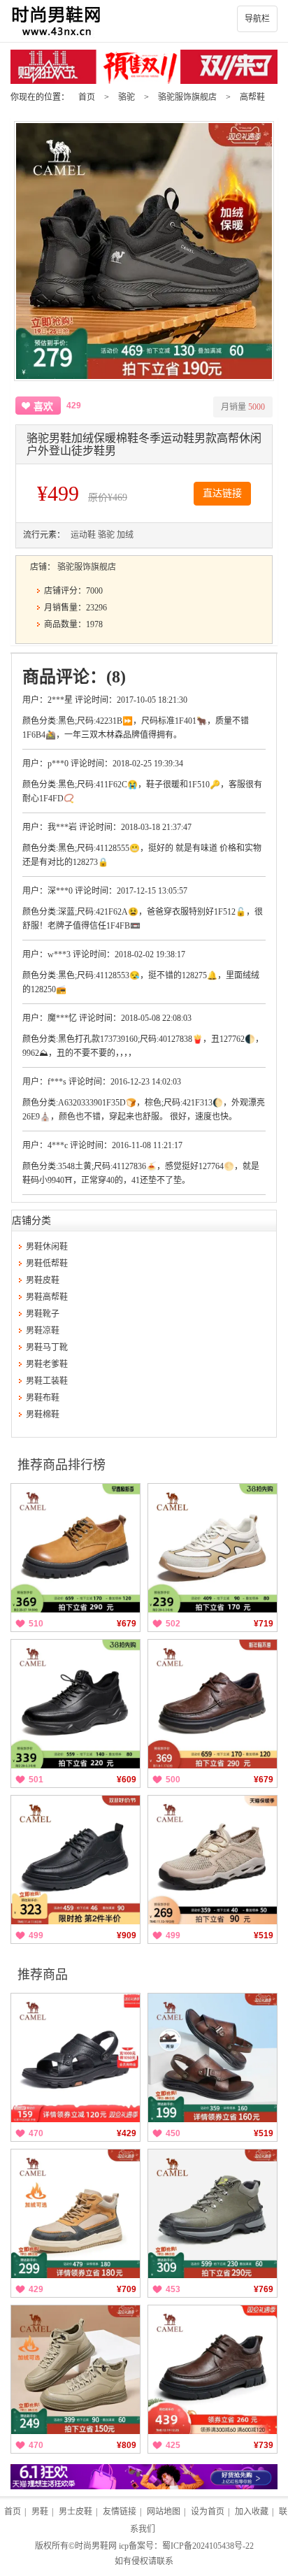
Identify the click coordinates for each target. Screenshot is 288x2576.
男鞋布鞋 (43, 1398)
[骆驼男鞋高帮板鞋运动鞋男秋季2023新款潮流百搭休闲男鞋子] (75, 2214)
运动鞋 (83, 535)
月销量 (243, 407)
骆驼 (127, 97)
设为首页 (208, 2512)
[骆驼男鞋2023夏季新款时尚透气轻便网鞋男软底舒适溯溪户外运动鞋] (213, 1860)
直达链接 (222, 493)
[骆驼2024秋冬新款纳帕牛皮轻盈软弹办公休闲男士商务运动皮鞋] (75, 1704)
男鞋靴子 (43, 1314)
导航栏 (257, 19)
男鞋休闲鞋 (47, 1247)
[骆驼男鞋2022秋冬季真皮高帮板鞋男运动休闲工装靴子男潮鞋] (75, 2370)
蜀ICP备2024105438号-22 (208, 2546)
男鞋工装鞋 (47, 1381)
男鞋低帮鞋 (47, 1264)
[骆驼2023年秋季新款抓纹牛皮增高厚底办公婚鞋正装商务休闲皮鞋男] (213, 1704)
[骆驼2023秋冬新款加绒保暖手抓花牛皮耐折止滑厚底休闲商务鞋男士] (213, 2370)
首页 (87, 97)
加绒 (125, 535)
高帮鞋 (252, 97)
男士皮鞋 (75, 2512)
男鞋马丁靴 (47, 1347)
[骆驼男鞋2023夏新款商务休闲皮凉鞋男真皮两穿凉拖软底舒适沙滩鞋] (213, 2058)
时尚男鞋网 (96, 2546)
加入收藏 (252, 2512)
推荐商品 (43, 1975)
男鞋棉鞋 (43, 1415)
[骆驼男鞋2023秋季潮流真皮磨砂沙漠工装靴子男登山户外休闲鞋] (213, 2214)
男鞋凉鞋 (43, 1331)
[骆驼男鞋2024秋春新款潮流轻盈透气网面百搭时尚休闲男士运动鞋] (213, 1548)
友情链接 (120, 2512)
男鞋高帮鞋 (47, 1297)
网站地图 (164, 2512)
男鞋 (40, 2512)
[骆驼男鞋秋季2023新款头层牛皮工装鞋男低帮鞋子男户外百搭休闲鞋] (75, 1860)
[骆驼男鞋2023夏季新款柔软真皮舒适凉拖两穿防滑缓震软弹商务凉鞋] (75, 2058)
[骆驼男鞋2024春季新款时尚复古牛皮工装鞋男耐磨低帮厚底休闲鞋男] (75, 1548)
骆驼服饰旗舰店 (187, 97)
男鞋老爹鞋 (47, 1364)
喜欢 (43, 407)
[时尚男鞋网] (144, 21)
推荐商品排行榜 (62, 1465)
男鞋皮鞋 (43, 1280)
